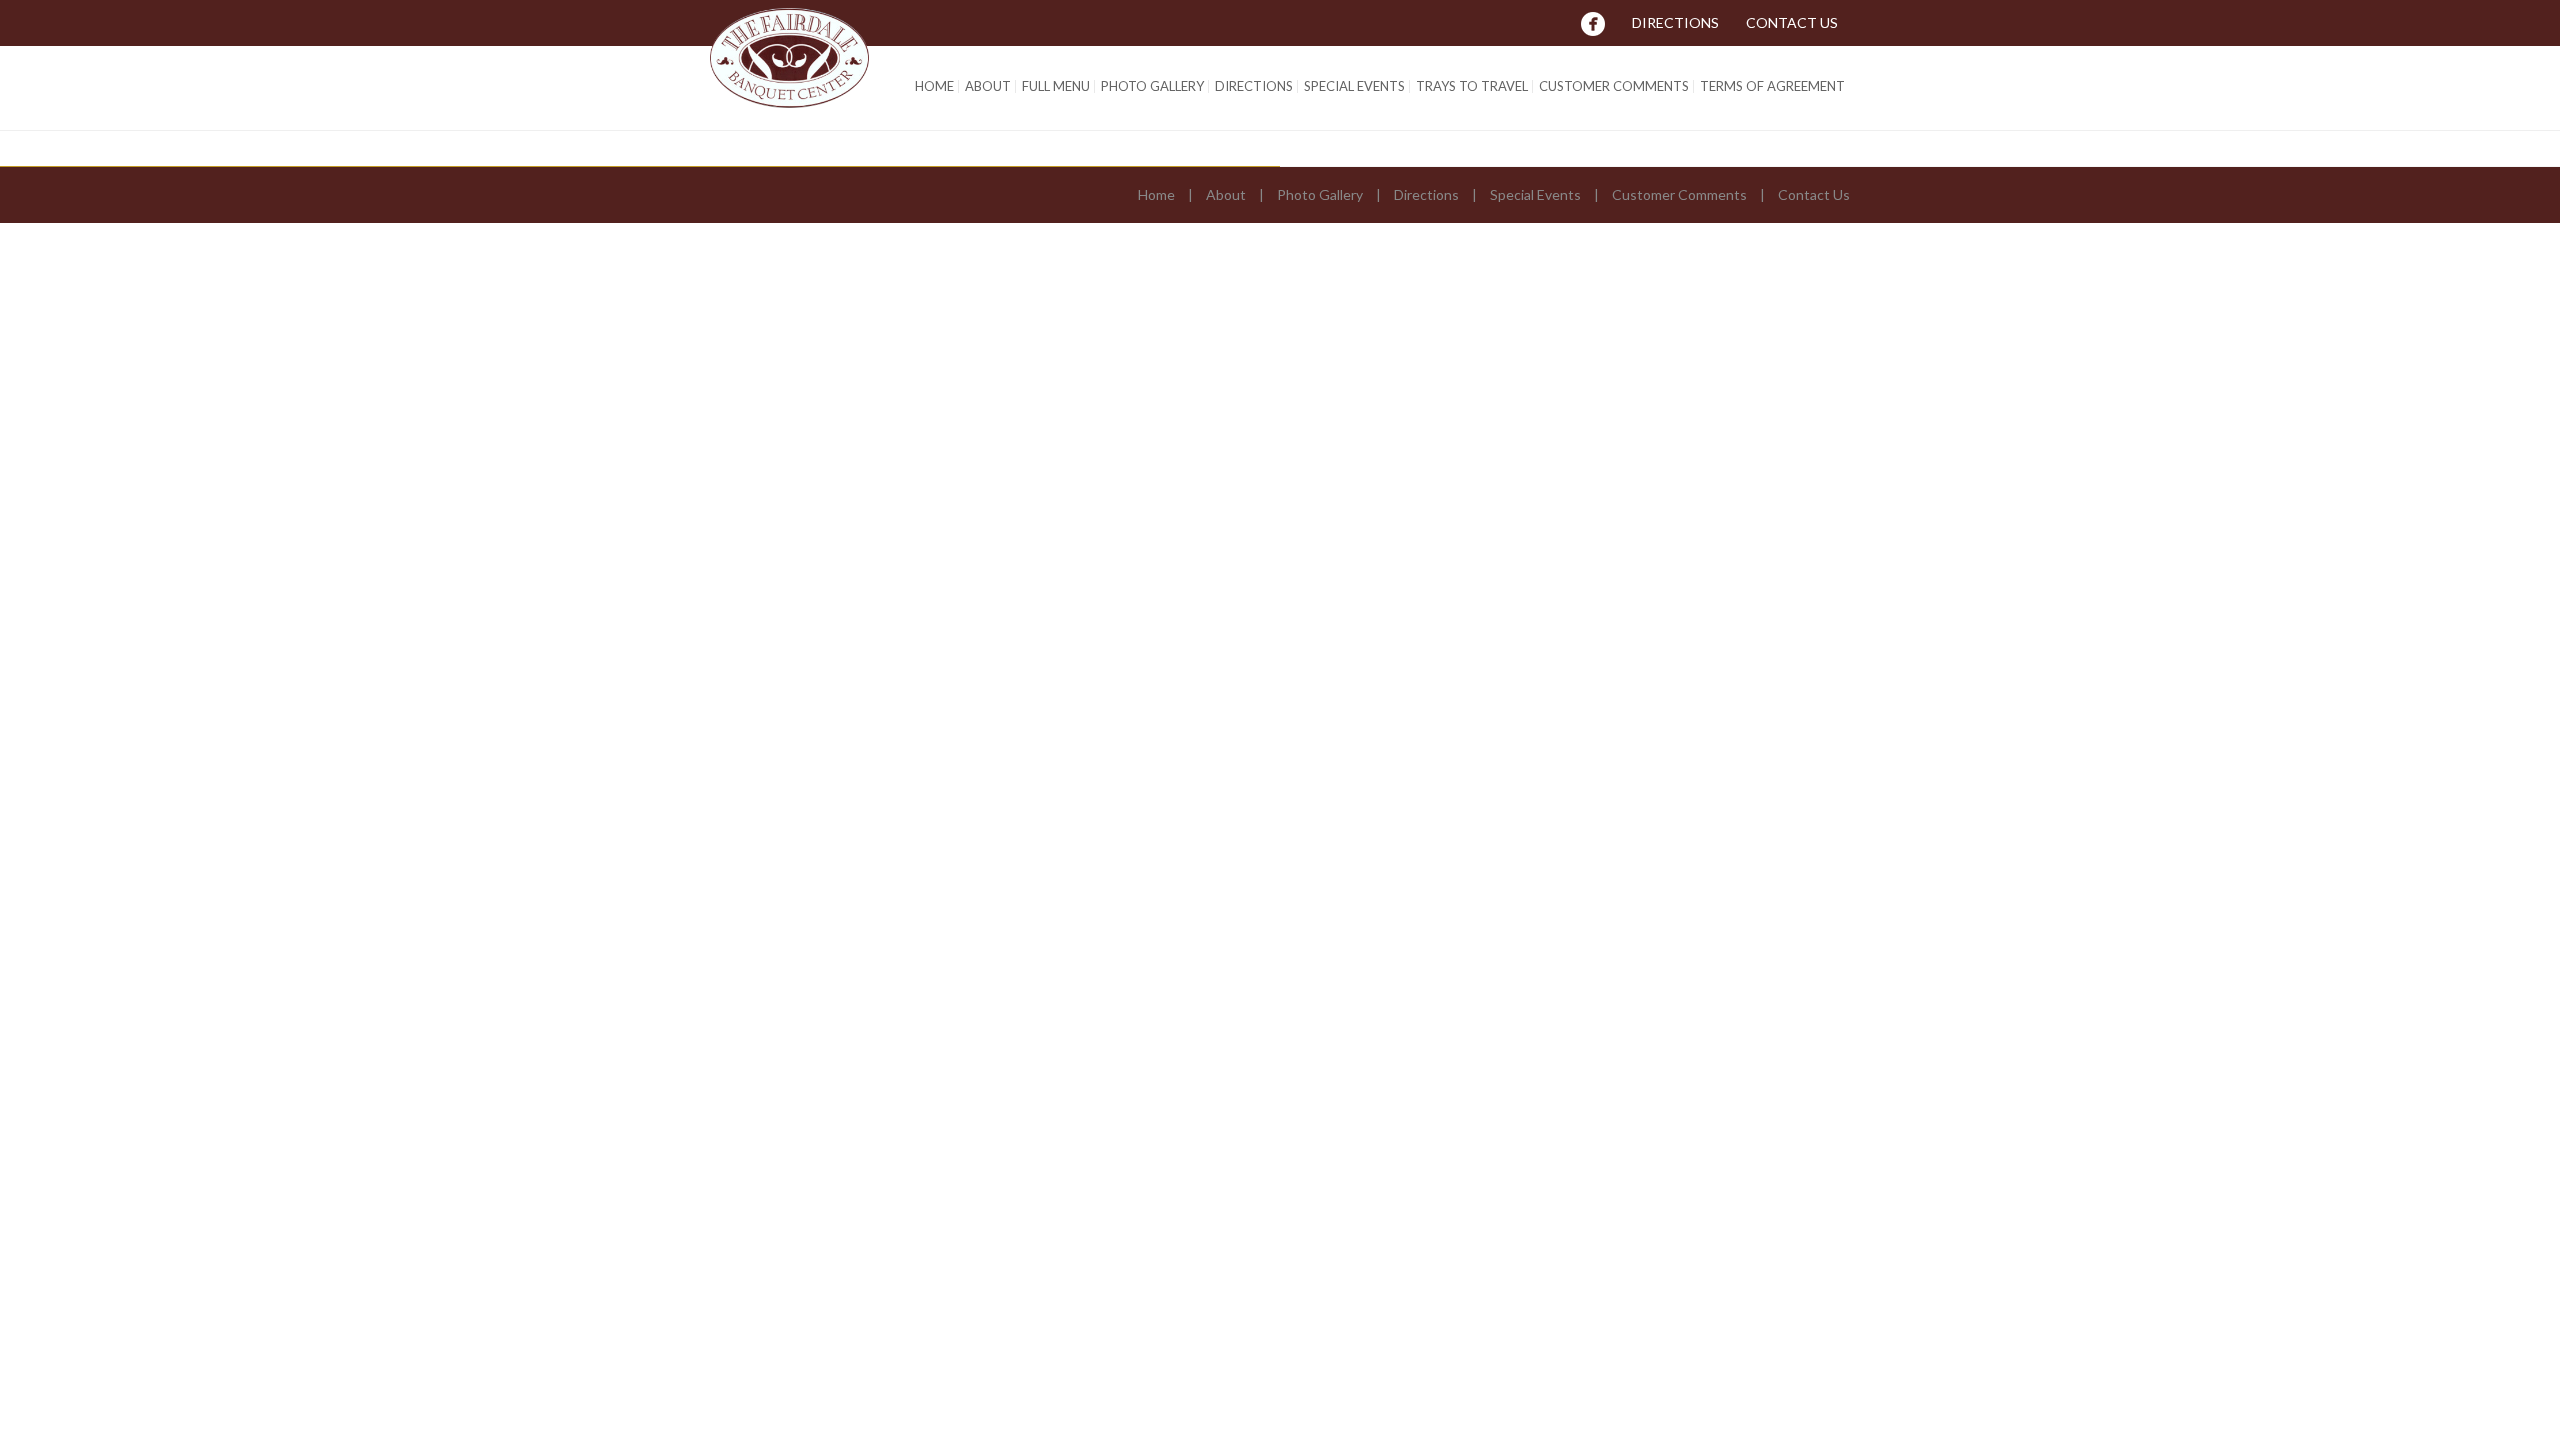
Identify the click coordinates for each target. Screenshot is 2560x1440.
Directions (1675, 22)
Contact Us (1792, 22)
